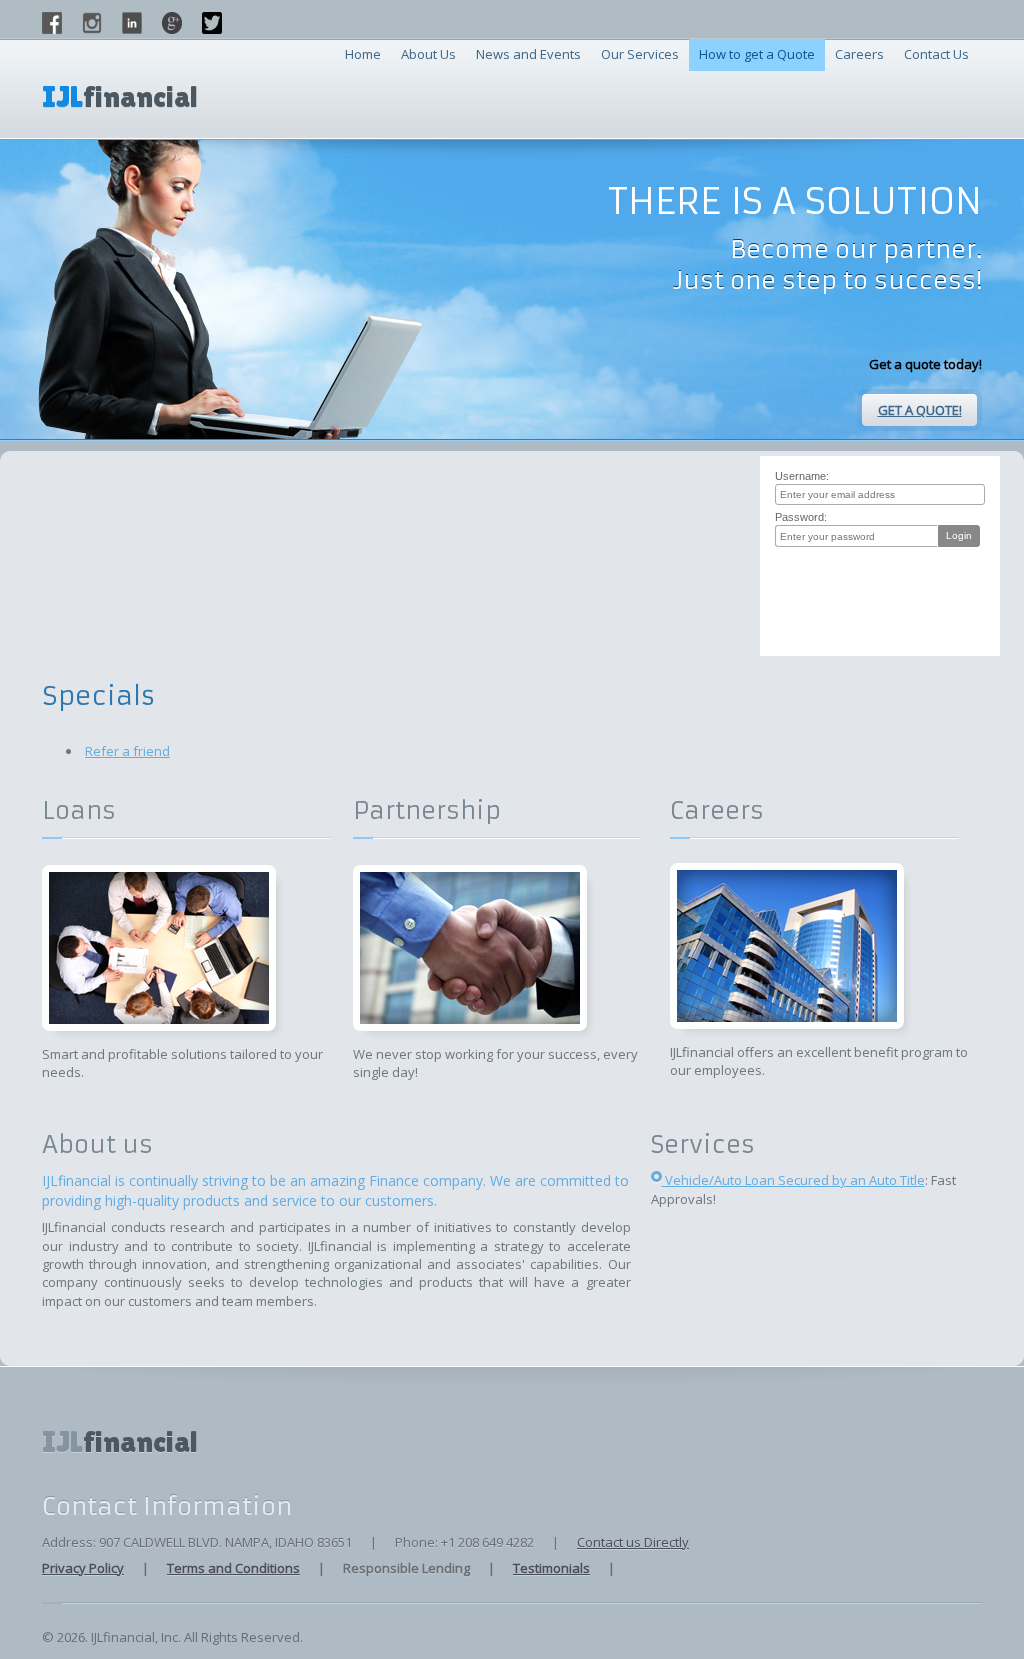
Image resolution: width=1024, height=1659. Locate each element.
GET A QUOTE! (920, 410)
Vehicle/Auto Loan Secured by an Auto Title (793, 1180)
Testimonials (551, 1568)
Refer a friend (127, 751)
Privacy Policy (83, 1568)
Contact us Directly (633, 1542)
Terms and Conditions (233, 1568)
